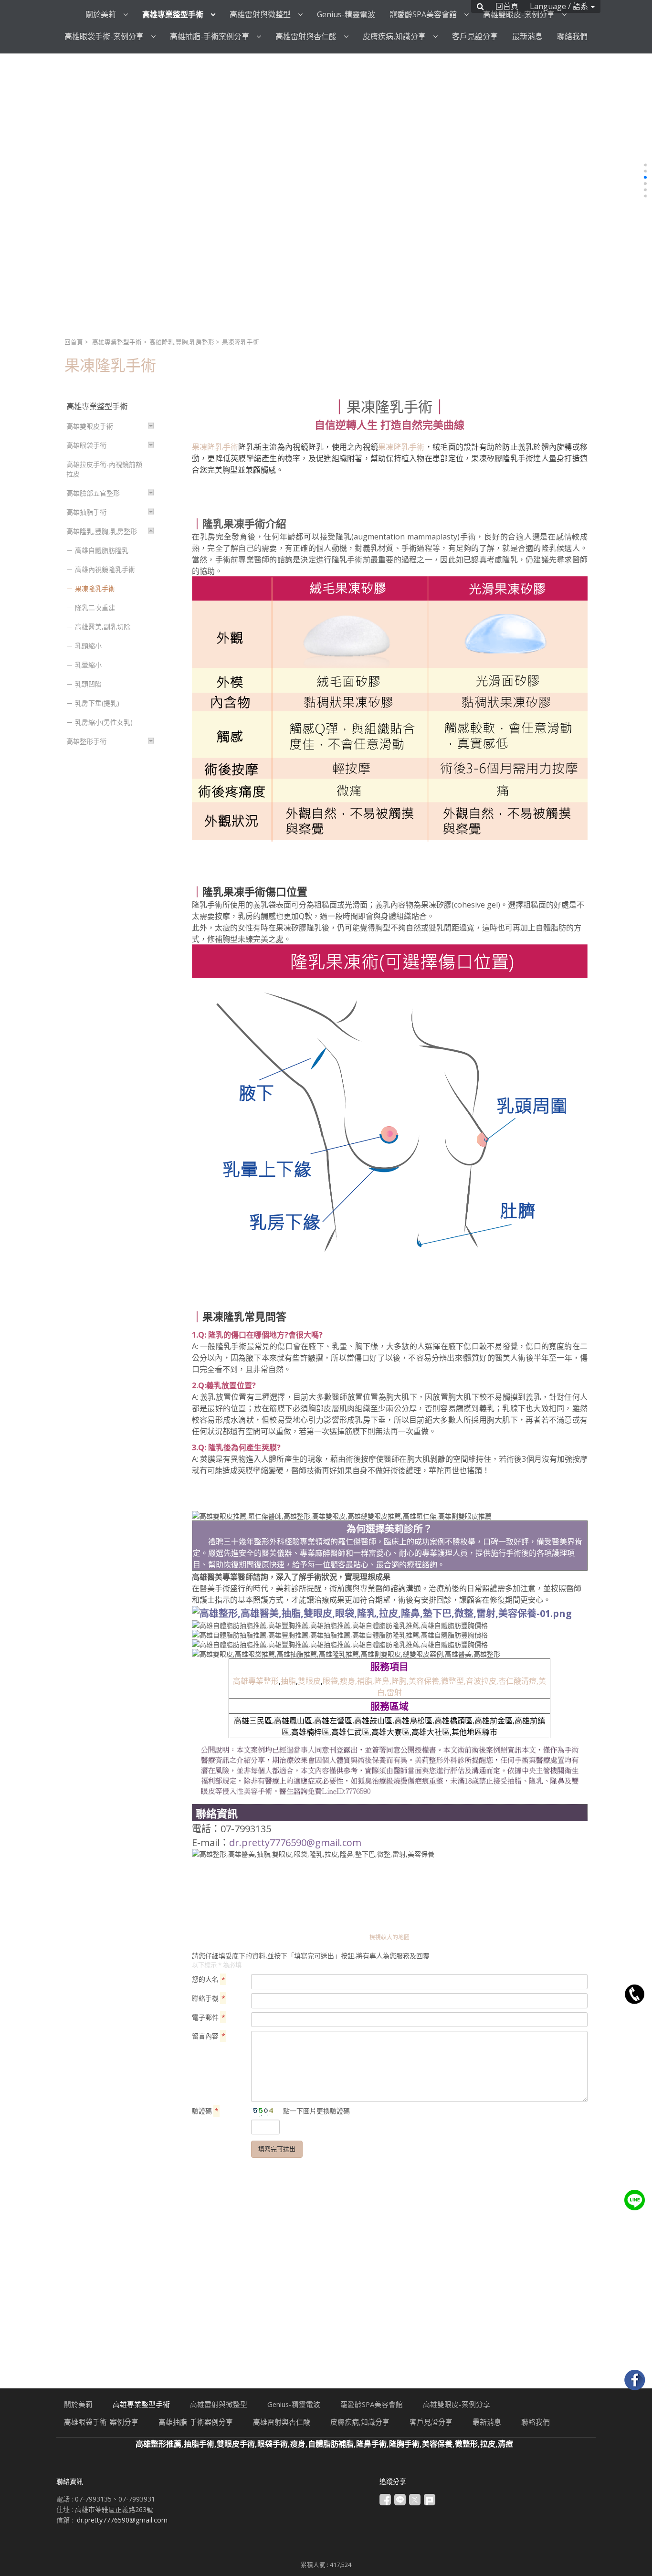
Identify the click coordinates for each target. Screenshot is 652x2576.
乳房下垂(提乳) (97, 703)
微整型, (453, 1681)
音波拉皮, (482, 1681)
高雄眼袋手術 (86, 445)
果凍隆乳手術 (95, 588)
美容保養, (425, 1681)
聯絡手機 (209, 1998)
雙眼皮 (309, 1681)
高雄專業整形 (256, 1681)
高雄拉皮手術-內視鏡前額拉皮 (104, 469)
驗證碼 (205, 2111)
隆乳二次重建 (95, 607)
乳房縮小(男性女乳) (104, 722)
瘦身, (348, 1681)
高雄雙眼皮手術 (90, 426)
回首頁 (74, 342)
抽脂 (288, 1681)
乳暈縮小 (88, 665)
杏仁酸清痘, (518, 1681)
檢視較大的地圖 (389, 1937)
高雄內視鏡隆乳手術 (105, 569)
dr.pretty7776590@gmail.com (295, 1842)
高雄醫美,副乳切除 (103, 627)
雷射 (394, 1692)
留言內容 (209, 2036)
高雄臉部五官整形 (93, 493)
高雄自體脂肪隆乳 (102, 550)
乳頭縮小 (88, 646)
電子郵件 (209, 2017)
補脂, (366, 1681)
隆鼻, (383, 1681)
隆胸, (400, 1681)
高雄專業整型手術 (117, 342)
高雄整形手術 (86, 741)
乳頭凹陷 (88, 684)
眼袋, (331, 1681)
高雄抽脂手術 (86, 512)
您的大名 (209, 1979)
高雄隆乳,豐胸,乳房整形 (182, 342)
